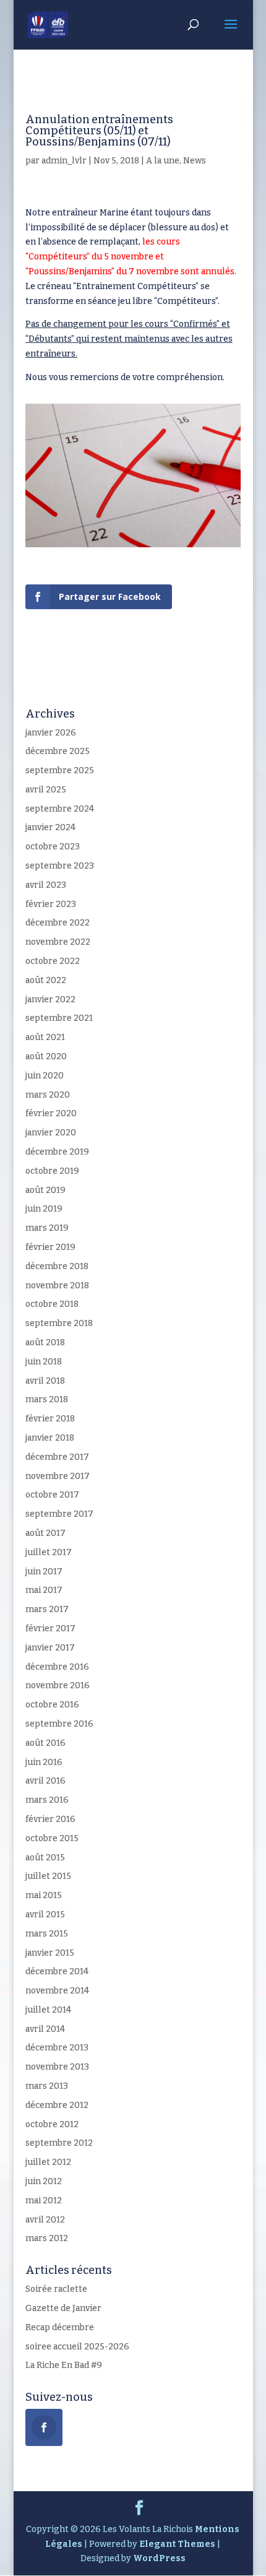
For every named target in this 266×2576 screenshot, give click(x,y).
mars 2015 (47, 1934)
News (195, 161)
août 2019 (45, 1190)
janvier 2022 (50, 1000)
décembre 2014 (57, 1971)
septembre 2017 (59, 1514)
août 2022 (46, 980)
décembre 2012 (57, 2105)
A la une (163, 161)
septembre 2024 (60, 809)
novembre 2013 (57, 2067)
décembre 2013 (57, 2048)
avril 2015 (45, 1915)
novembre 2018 (57, 1286)
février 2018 (50, 1419)
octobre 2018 (52, 1304)
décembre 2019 (57, 1152)
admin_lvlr (64, 161)
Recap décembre (60, 2327)
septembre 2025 (60, 770)
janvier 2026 (51, 733)
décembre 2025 (58, 751)
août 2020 (46, 1056)
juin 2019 (44, 1209)
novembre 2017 (58, 1476)
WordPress (159, 2558)
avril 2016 (45, 1781)
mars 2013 (47, 2086)
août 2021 (45, 1037)
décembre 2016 (57, 1667)
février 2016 (50, 1819)
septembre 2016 (59, 1724)
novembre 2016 (58, 1685)
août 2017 (45, 1533)
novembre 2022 (58, 942)
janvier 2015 (50, 1953)
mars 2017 (47, 1609)
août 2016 (45, 1743)
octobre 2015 (52, 1838)
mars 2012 (47, 2238)
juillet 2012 (48, 2162)
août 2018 (45, 1342)
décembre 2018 (57, 1266)
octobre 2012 (52, 2124)
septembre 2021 (59, 1018)
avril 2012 (45, 2220)
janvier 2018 (50, 1438)
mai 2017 (44, 1590)
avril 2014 (45, 2029)
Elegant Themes (177, 2544)
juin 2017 (44, 1572)
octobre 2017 (52, 1495)
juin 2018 (44, 1362)
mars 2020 (48, 1095)
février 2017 (50, 1628)
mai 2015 (44, 1895)
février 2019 (50, 1247)
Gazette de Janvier (63, 2308)
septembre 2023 (60, 866)
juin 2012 (44, 2181)
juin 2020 (45, 1076)
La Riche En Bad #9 (64, 2365)
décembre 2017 (57, 1457)
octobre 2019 (52, 1171)
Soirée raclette (56, 2289)
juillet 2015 (48, 1876)
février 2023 (51, 904)
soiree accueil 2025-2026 (77, 2347)
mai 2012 (44, 2201)
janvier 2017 (50, 1648)
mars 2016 (47, 1800)
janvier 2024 (50, 827)
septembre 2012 (59, 2143)
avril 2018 (45, 1381)
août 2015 (45, 1858)
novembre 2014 (57, 1991)
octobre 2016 (52, 1705)
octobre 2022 (53, 961)
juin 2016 (44, 1762)
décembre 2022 (58, 923)
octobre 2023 (53, 847)
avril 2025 (46, 790)
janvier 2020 (51, 1133)
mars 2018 (47, 1399)
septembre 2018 (59, 1323)
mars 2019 (47, 1228)
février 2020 (51, 1113)
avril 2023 (46, 885)
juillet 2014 (48, 2010)
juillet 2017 (49, 1552)
